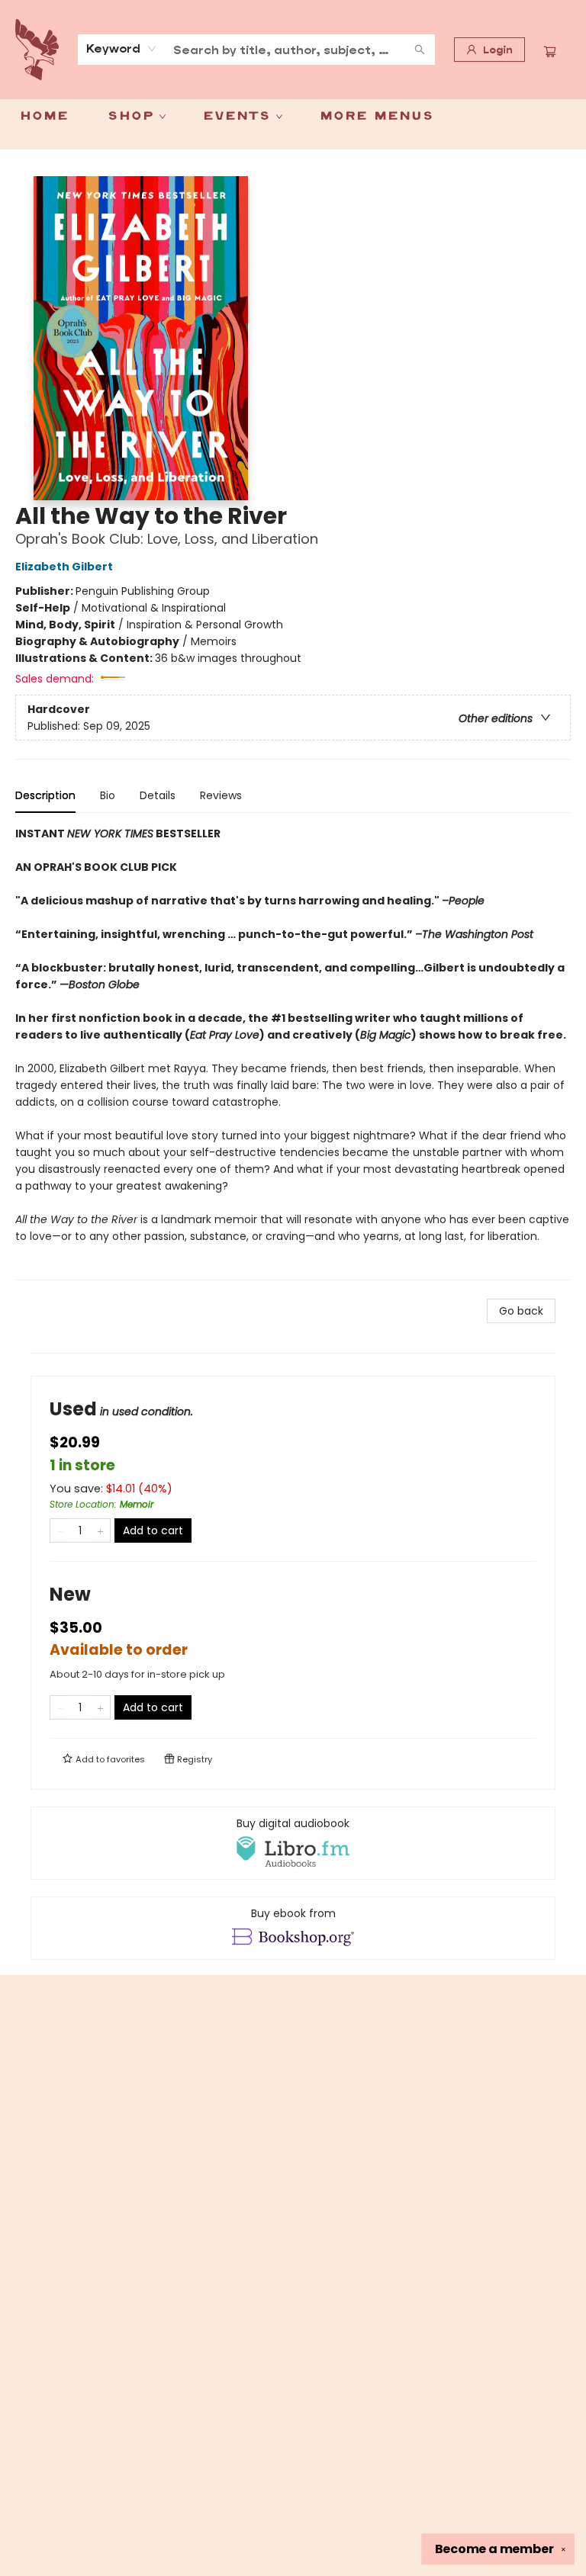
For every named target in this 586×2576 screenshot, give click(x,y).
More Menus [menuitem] (377, 117)
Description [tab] (45, 795)
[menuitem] (44, 117)
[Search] (420, 50)
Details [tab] (158, 795)
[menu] (293, 117)
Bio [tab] (108, 795)
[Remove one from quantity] (60, 1531)
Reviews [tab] (221, 795)
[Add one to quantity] (100, 1531)
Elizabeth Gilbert (64, 567)
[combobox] (122, 49)
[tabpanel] (293, 1053)
